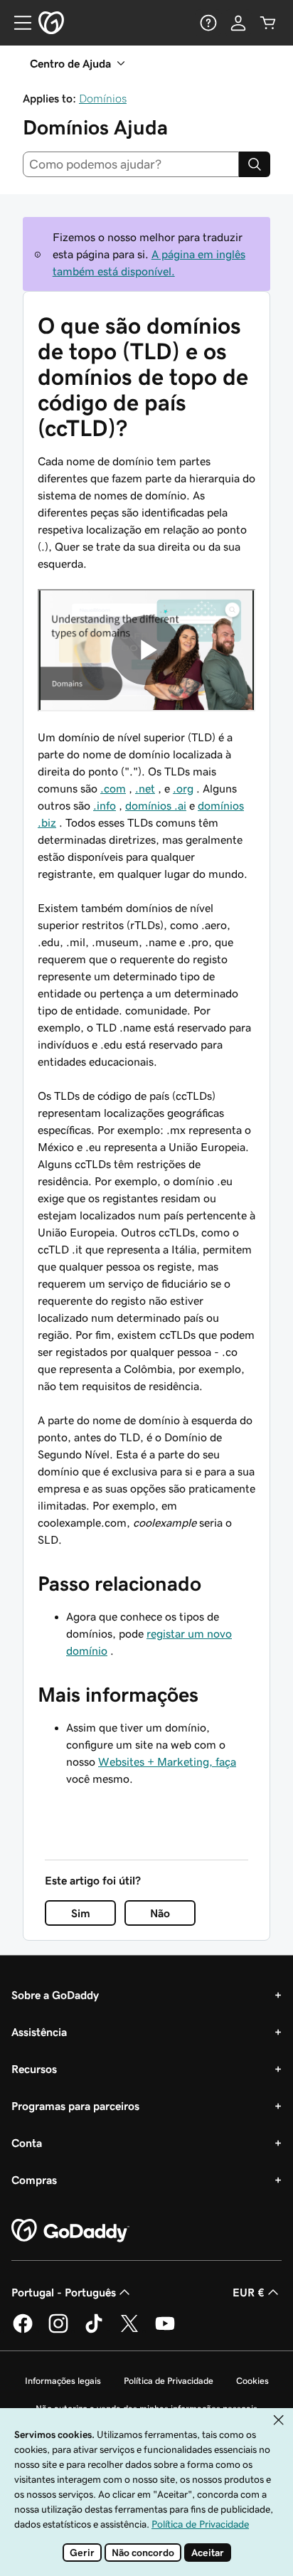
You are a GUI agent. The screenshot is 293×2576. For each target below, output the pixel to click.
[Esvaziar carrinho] (268, 23)
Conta (27, 2143)
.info (105, 805)
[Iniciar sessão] (238, 23)
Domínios (103, 98)
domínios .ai (156, 805)
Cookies (252, 2381)
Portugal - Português (64, 2292)
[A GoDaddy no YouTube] (165, 2331)
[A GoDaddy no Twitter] (129, 2331)
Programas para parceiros (75, 2106)
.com (113, 788)
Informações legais (63, 2381)
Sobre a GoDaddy (55, 1995)
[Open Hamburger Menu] (17, 23)
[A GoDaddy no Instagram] (58, 2331)
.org (183, 788)
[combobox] (131, 164)
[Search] (255, 164)
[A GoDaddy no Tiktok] (94, 2331)
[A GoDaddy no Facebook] (23, 2331)
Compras (34, 2180)
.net (145, 788)
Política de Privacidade (169, 2381)
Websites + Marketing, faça (167, 1761)
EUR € (249, 2292)
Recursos (34, 2069)
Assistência (39, 2032)
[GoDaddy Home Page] (70, 2231)
